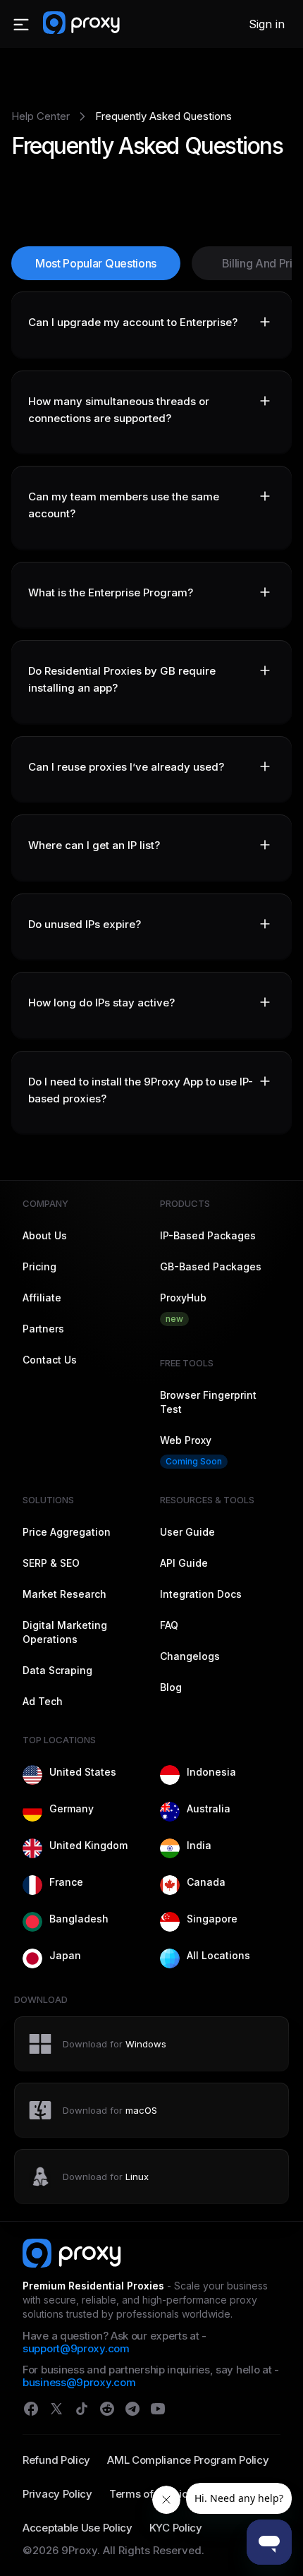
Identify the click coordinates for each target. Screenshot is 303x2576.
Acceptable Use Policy (78, 2528)
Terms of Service (151, 2494)
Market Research (64, 1594)
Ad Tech (43, 1701)
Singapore (212, 1919)
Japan (65, 1955)
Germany (72, 1808)
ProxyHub (183, 1308)
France (66, 1882)
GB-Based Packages (211, 1266)
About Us (45, 1235)
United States (83, 1772)
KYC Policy (176, 2528)
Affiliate (42, 1298)
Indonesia (211, 1772)
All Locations (218, 1955)
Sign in (267, 24)
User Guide (187, 1532)
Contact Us (50, 1360)
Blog (171, 1687)
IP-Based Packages (208, 1235)
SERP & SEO (51, 1563)
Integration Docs (201, 1594)
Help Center (41, 116)
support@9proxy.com (76, 2348)
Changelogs (190, 1656)
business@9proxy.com (79, 2382)
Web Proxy (191, 1450)
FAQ (169, 1625)
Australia (209, 1808)
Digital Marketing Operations (65, 1632)
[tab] (151, 325)
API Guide (184, 1563)
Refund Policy (56, 2460)
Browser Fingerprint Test (208, 1402)
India (199, 1845)
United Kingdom (88, 1845)
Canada (206, 1882)
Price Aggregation (67, 1532)
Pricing (39, 1266)
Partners (43, 1329)
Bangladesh (79, 1919)
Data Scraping (57, 1670)
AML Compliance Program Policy (188, 2460)
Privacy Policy (57, 2494)
